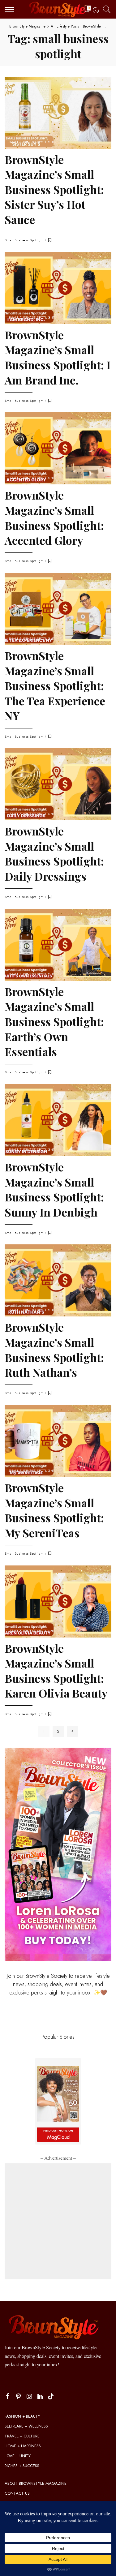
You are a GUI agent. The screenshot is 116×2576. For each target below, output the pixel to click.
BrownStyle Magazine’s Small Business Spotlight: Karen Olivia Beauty (56, 1671)
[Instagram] (29, 2397)
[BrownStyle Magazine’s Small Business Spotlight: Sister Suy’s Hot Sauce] (58, 113)
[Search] (105, 9)
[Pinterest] (19, 2397)
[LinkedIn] (40, 2397)
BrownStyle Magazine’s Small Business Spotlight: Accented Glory (54, 517)
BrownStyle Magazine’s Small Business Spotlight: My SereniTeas (54, 1510)
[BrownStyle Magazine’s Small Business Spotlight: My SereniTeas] (58, 1441)
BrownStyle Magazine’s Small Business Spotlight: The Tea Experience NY (55, 685)
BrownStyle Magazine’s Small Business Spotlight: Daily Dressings (54, 853)
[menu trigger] (11, 9)
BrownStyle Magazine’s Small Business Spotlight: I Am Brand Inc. (58, 357)
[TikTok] (51, 2397)
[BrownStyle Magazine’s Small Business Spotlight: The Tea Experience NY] (58, 609)
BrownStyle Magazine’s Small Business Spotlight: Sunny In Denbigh (54, 1189)
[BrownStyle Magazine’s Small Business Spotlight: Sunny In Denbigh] (58, 1120)
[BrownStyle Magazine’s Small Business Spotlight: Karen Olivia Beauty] (58, 1601)
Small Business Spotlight (32, 142)
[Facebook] (8, 2397)
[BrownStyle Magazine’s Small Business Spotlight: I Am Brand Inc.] (58, 288)
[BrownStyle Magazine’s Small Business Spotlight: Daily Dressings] (58, 784)
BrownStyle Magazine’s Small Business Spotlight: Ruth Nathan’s (54, 1350)
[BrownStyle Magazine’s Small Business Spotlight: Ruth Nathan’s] (58, 1280)
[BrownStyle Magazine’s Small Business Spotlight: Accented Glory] (58, 448)
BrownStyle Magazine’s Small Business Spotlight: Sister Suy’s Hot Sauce (54, 189)
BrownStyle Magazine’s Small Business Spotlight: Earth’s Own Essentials (54, 1021)
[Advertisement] (58, 2221)
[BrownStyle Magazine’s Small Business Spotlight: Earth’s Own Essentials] (58, 945)
